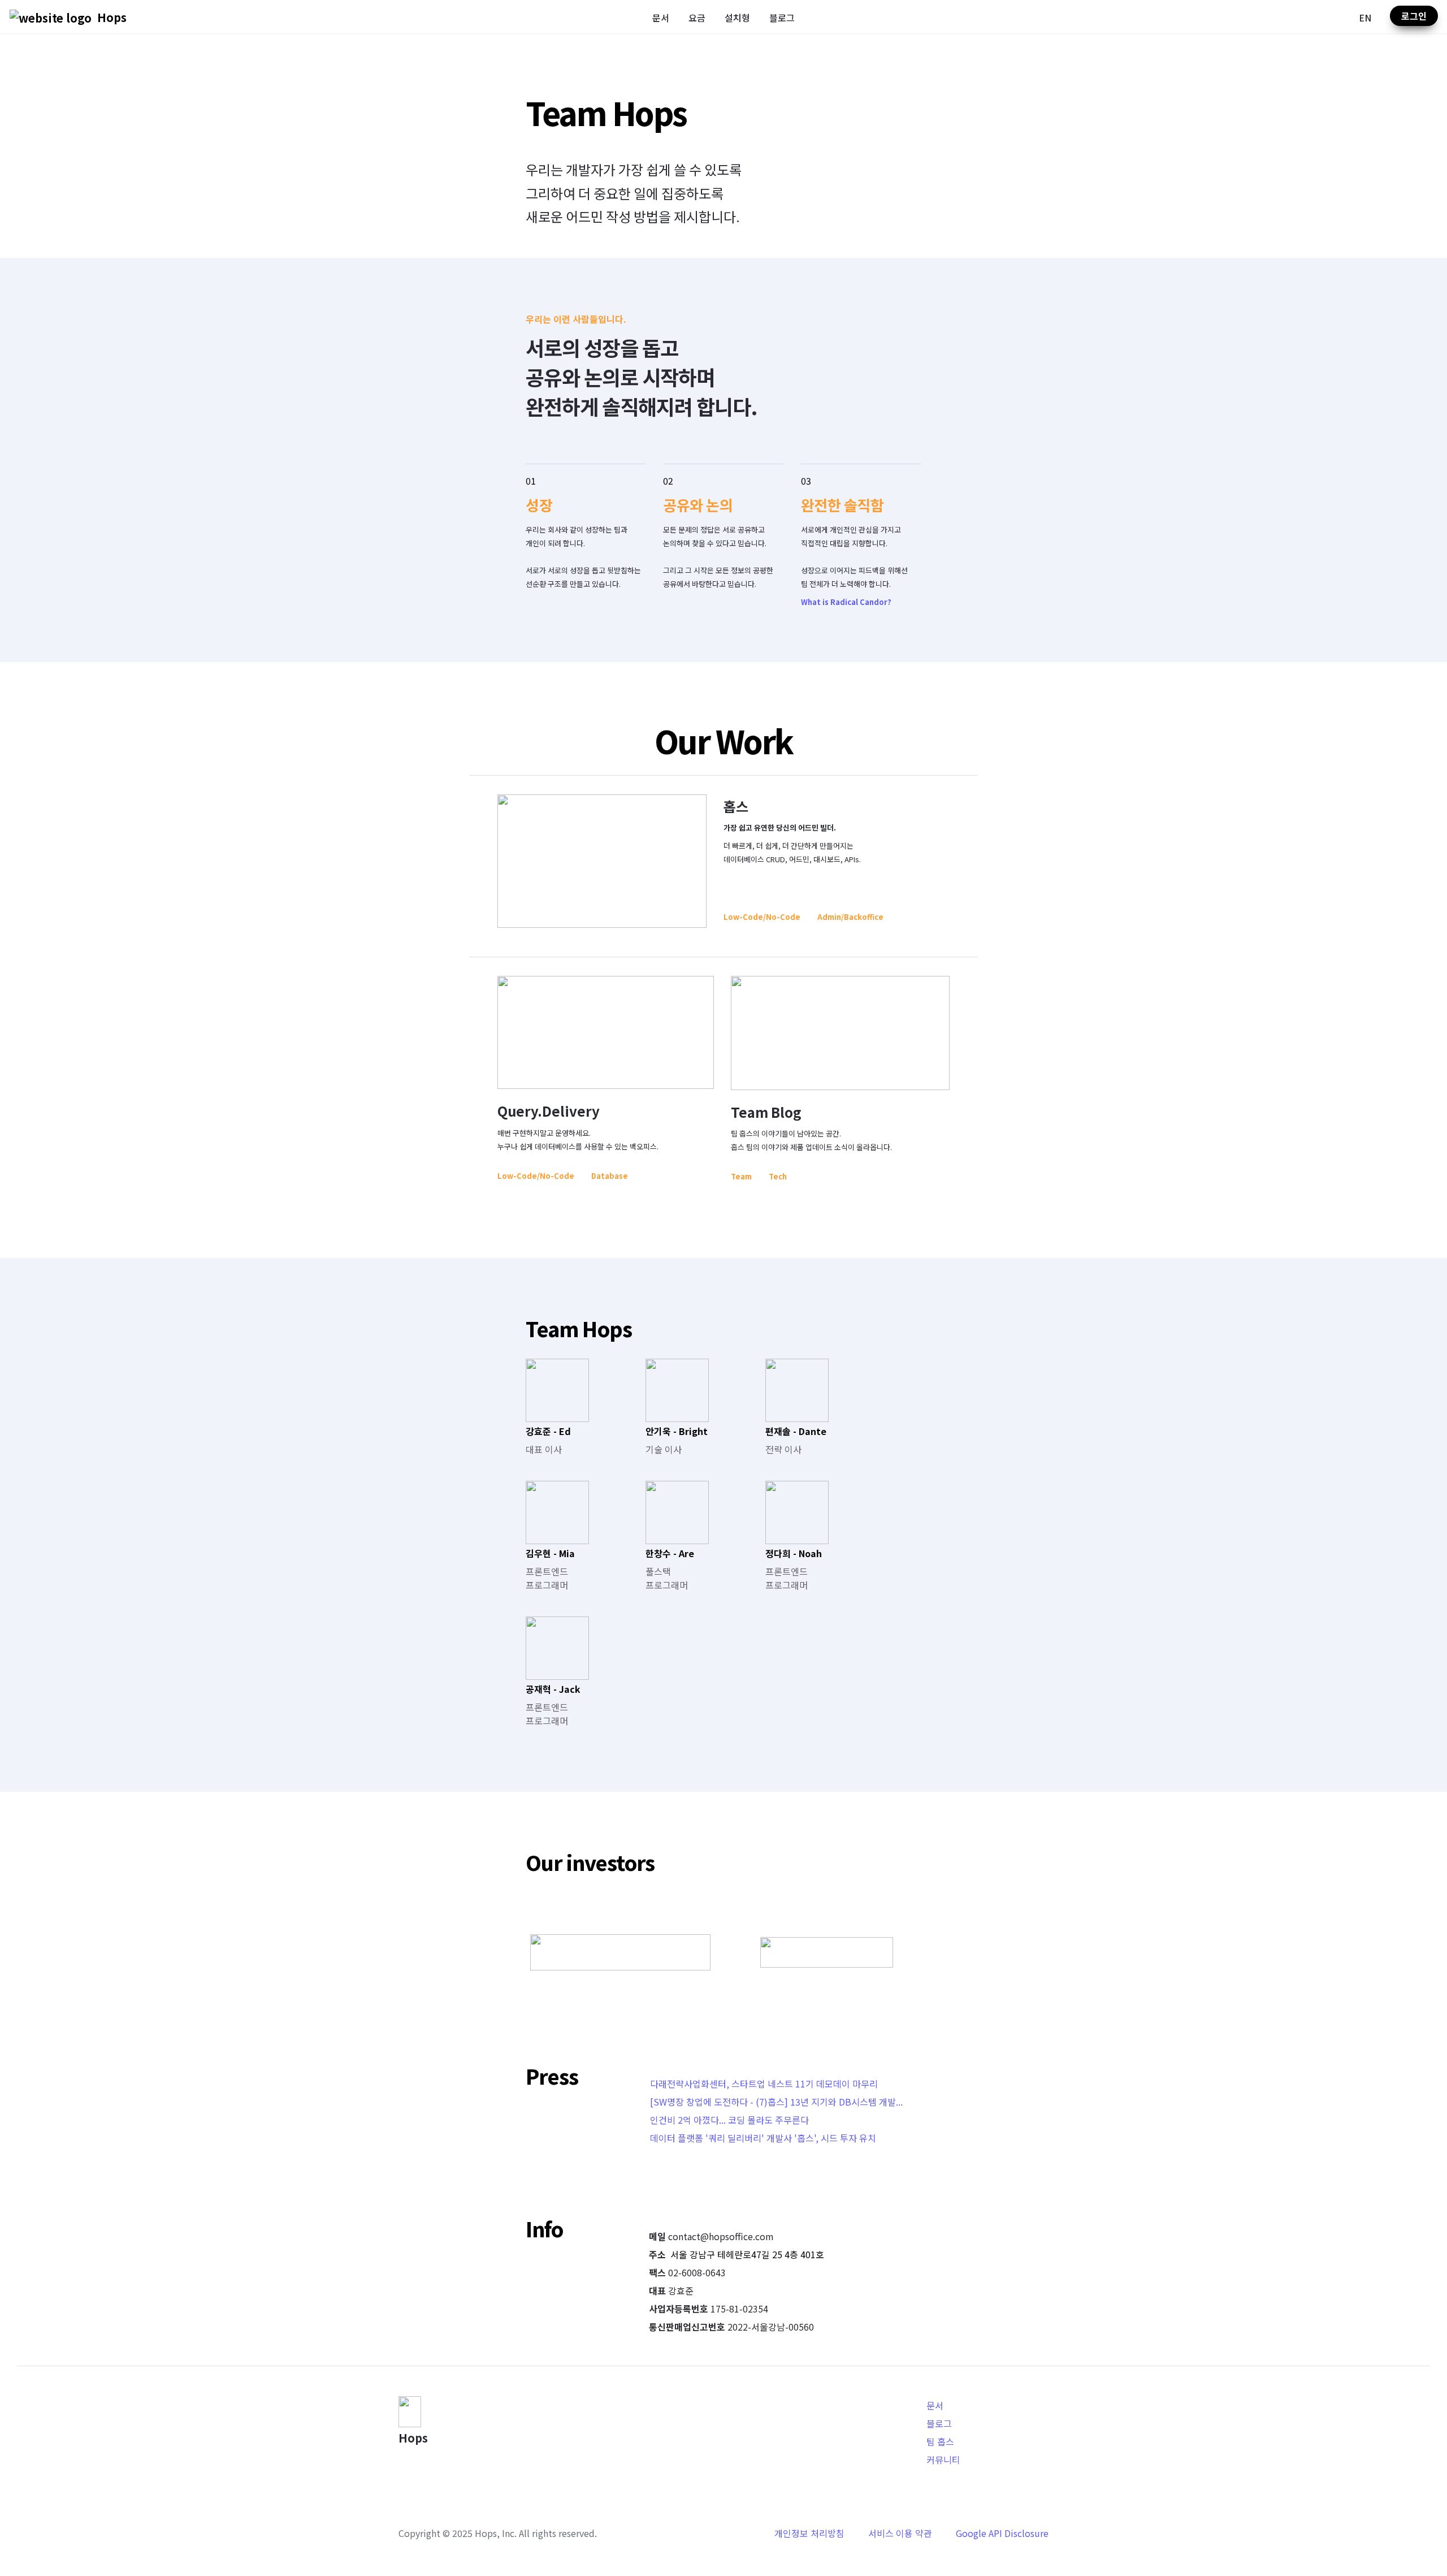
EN (1365, 18)
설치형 (737, 18)
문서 (661, 18)
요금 (697, 18)
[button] (51, 17)
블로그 (782, 18)
